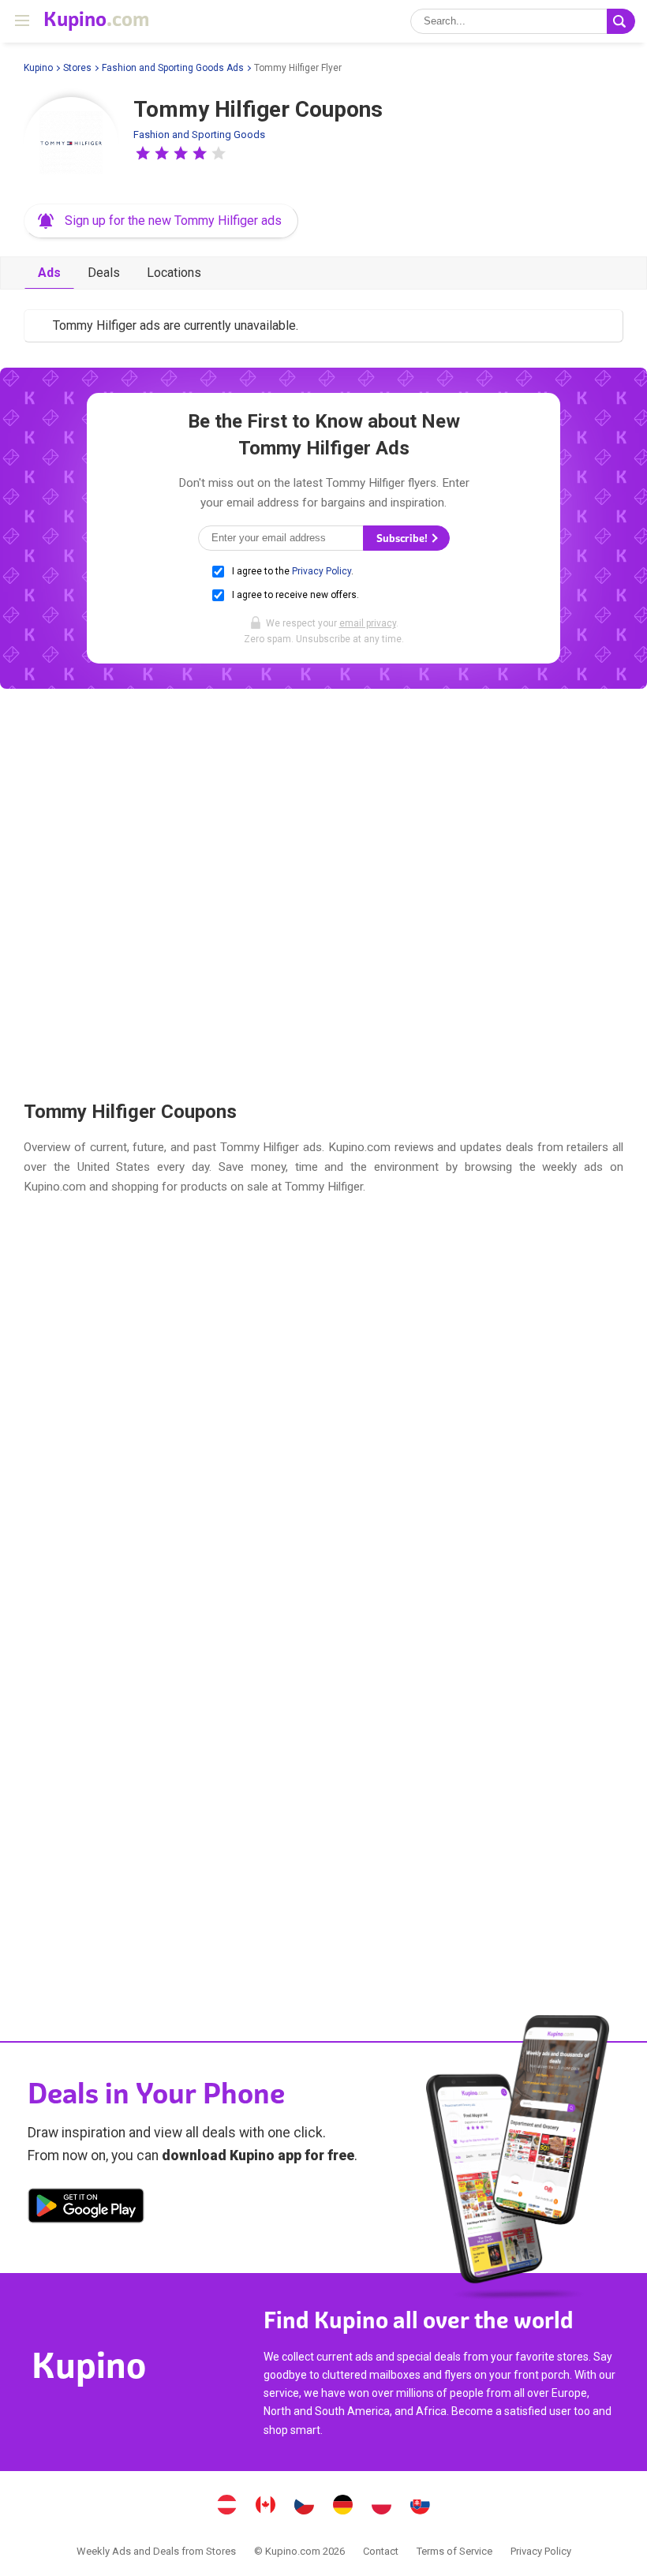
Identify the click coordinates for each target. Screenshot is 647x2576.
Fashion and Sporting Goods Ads (173, 68)
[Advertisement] (323, 894)
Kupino (38, 68)
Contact (381, 2551)
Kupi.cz (305, 2507)
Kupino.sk (421, 2507)
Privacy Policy (322, 571)
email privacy (368, 623)
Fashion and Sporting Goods (199, 135)
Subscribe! (403, 538)
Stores (77, 68)
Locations (174, 273)
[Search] (621, 21)
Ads (49, 273)
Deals (104, 273)
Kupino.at (227, 2507)
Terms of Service (454, 2551)
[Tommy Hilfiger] (71, 144)
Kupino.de (343, 2507)
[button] (143, 153)
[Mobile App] (86, 2208)
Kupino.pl (382, 2507)
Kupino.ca (266, 2507)
